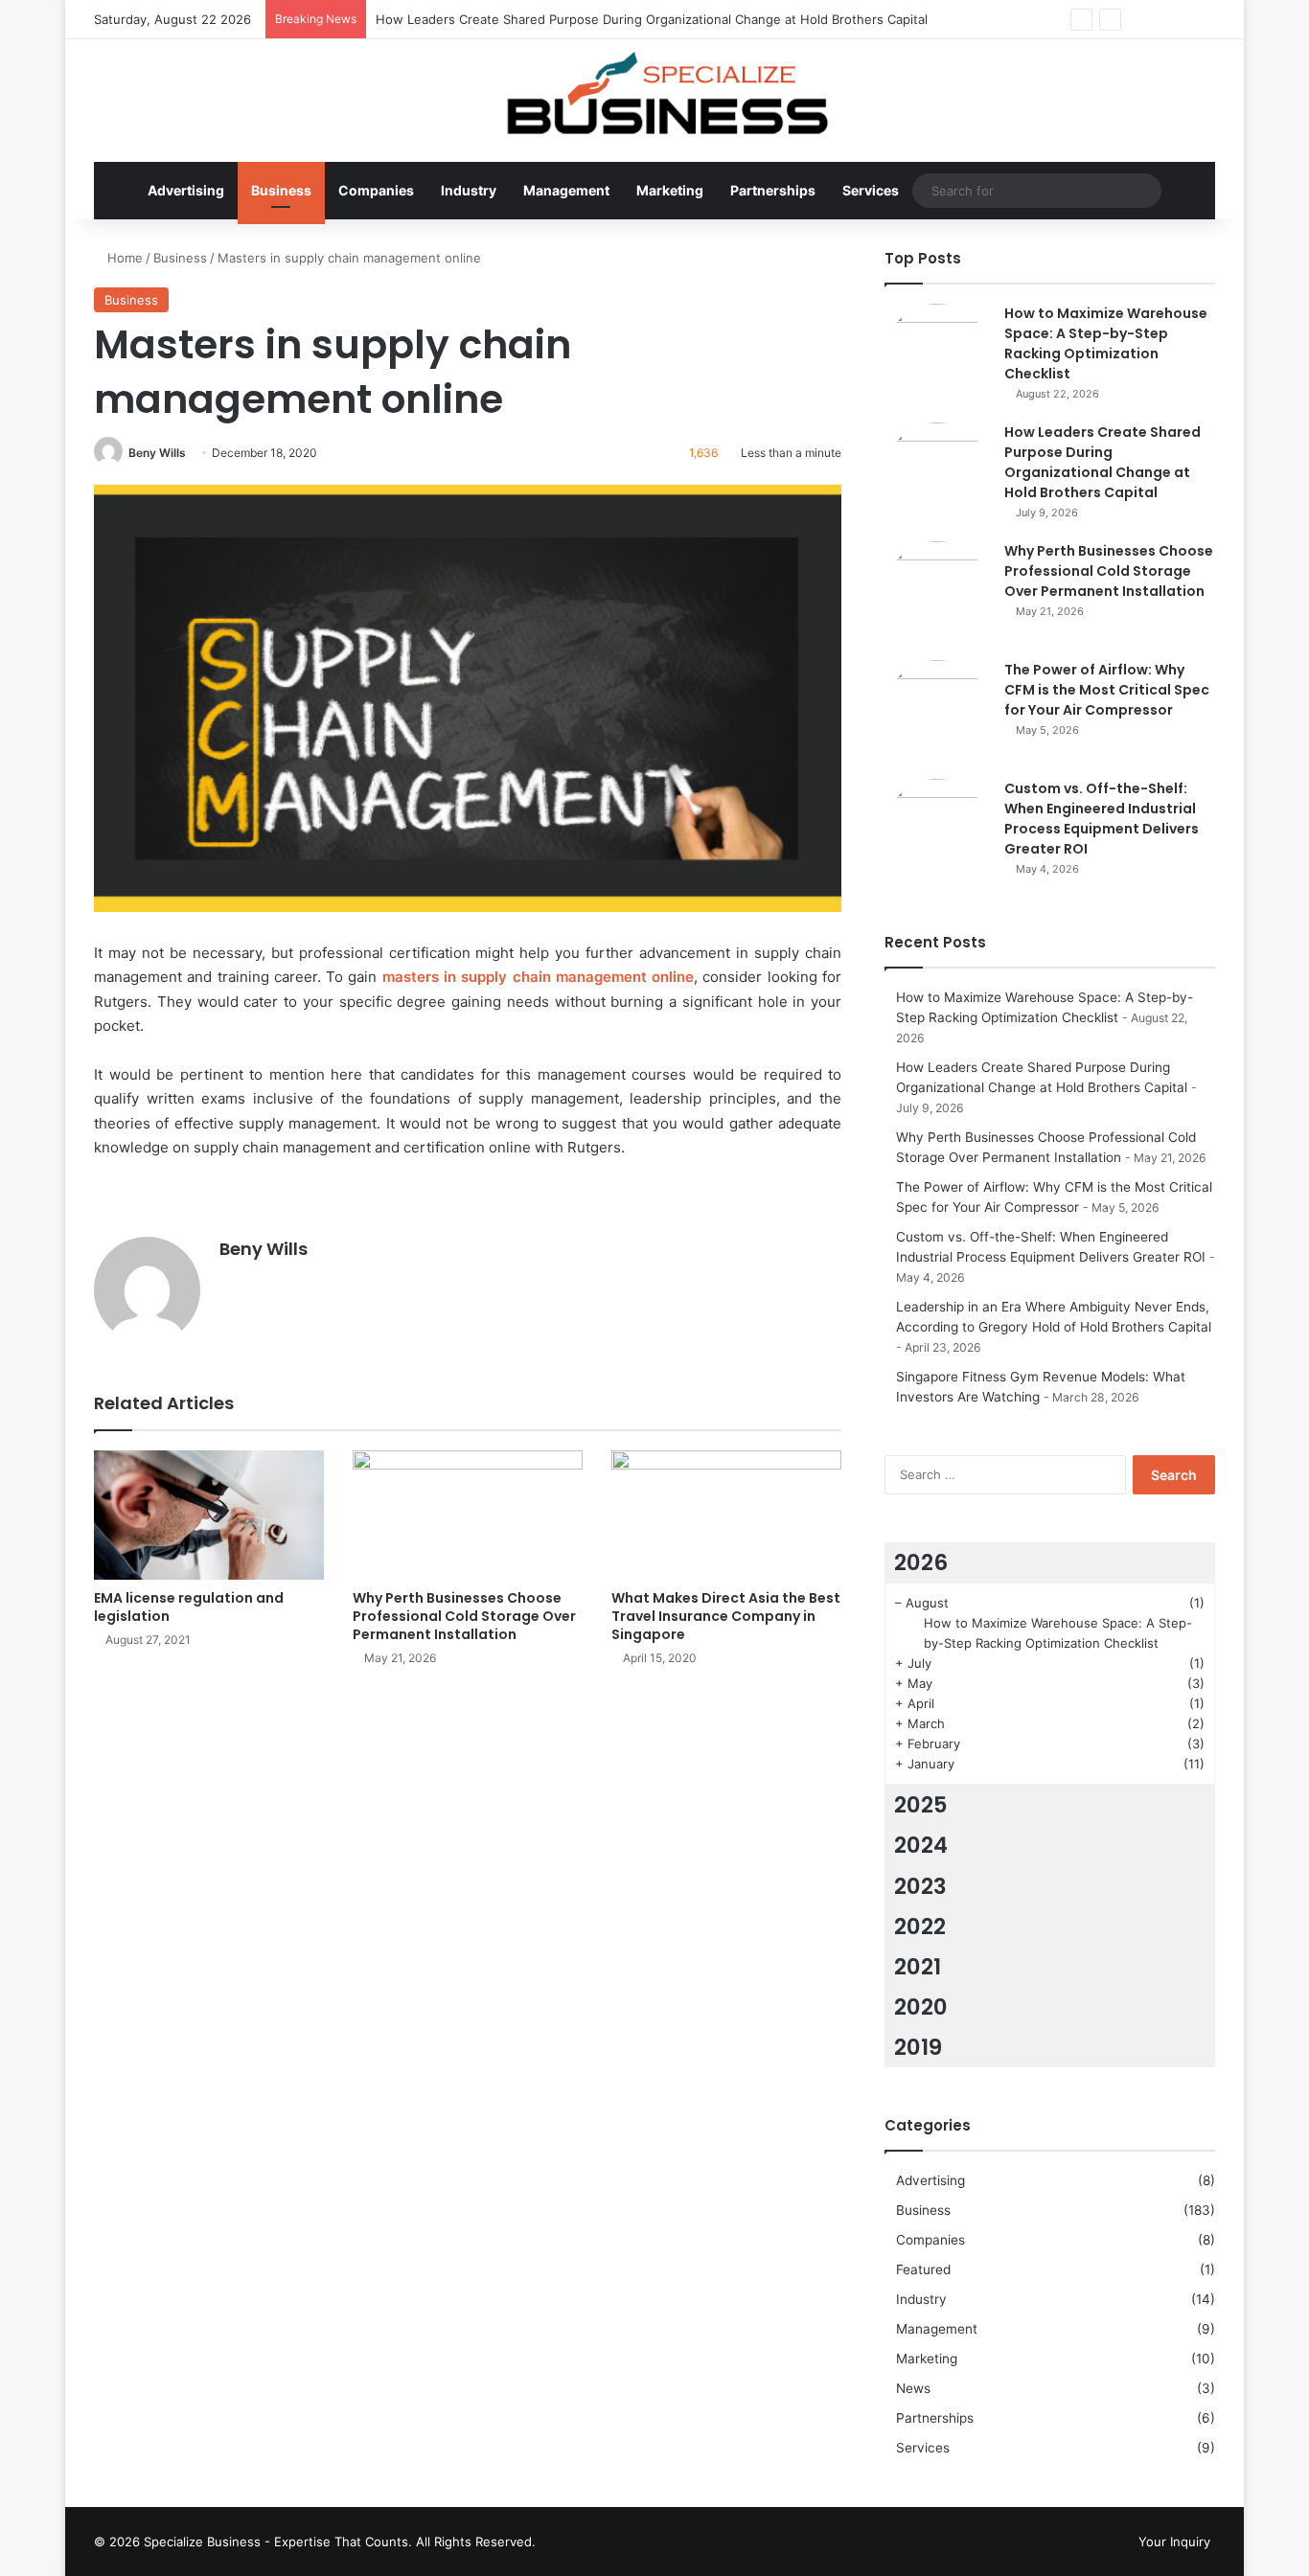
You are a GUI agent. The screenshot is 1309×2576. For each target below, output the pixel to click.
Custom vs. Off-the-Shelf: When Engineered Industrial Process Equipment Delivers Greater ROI (1102, 819)
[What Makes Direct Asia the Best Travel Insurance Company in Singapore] (726, 1515)
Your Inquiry (1174, 2542)
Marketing (670, 190)
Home (123, 258)
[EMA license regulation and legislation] (209, 1515)
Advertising (186, 190)
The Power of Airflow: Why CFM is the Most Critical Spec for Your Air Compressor (1107, 690)
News (913, 2388)
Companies (376, 190)
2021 (918, 1967)
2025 (921, 1805)
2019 (918, 2047)
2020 (921, 2007)
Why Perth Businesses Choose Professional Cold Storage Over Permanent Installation (464, 1616)
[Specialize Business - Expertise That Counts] (654, 91)
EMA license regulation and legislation (189, 1607)
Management (566, 190)
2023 (920, 1886)
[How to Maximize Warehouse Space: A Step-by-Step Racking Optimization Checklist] (937, 356)
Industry (469, 190)
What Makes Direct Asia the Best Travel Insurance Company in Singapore (726, 1616)
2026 (921, 1562)
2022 (920, 1926)
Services (871, 190)
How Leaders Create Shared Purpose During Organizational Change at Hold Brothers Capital (652, 19)
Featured (923, 2269)
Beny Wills (157, 453)
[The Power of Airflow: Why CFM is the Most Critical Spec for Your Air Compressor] (937, 713)
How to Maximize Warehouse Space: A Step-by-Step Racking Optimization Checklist (1106, 343)
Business (281, 190)
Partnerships (773, 190)
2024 (921, 1845)
